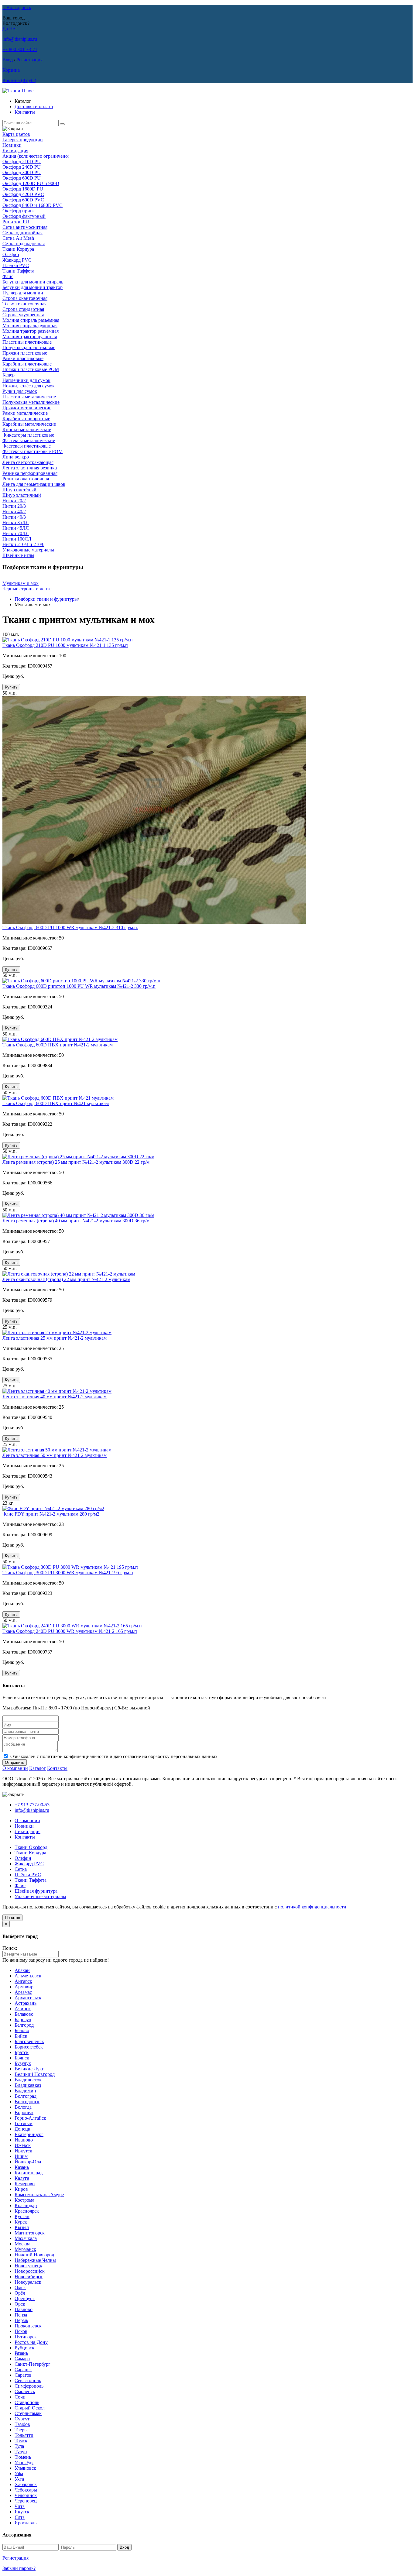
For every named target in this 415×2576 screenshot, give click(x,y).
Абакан (22, 1970)
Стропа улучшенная (23, 315)
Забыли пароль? (19, 2568)
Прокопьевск (28, 2326)
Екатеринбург (29, 2134)
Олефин (11, 254)
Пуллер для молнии (23, 293)
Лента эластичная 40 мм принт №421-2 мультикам (55, 1397)
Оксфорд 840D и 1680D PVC (33, 205)
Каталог (38, 1768)
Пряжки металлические (27, 408)
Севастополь (28, 2380)
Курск (21, 2222)
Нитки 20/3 (14, 506)
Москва (22, 2244)
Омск (20, 2287)
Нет (13, 29)
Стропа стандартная (23, 309)
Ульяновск (25, 2468)
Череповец (26, 2501)
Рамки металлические (25, 413)
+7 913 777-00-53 (32, 1805)
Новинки (12, 145)
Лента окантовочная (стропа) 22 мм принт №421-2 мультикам (66, 1279)
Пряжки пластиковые (25, 353)
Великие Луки (30, 2069)
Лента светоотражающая (28, 462)
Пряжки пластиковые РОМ (31, 369)
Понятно (12, 1918)
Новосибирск (29, 2277)
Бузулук (23, 2063)
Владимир (25, 2091)
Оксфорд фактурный (24, 216)
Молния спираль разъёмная (31, 320)
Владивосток (28, 2080)
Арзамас (23, 1992)
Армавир (24, 1987)
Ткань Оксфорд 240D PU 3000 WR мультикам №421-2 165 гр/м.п (70, 1631)
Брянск (22, 2058)
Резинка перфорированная (30, 473)
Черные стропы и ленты (27, 589)
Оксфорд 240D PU (22, 167)
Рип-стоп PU (16, 222)
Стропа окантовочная (25, 298)
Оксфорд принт (19, 211)
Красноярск (27, 2211)
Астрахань (26, 2003)
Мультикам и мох (21, 583)
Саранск (23, 2370)
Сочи (20, 2397)
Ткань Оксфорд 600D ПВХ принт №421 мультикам (56, 1103)
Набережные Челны (35, 2260)
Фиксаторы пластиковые (28, 435)
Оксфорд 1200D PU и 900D (31, 183)
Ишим (21, 2156)
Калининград (29, 2173)
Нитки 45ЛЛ (16, 528)
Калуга (22, 2178)
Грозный (24, 2123)
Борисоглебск (29, 2047)
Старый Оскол (30, 2408)
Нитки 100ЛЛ (17, 539)
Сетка (21, 1869)
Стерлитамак (28, 2413)
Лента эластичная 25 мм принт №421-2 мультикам (55, 1338)
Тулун (21, 2452)
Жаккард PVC (17, 260)
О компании (15, 1768)
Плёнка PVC (16, 265)
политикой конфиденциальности (312, 1907)
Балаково (24, 2014)
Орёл (20, 2293)
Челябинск (26, 2495)
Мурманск (25, 2249)
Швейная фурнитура (36, 1891)
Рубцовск (24, 2348)
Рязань (21, 2353)
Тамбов (22, 2424)
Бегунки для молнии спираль (33, 282)
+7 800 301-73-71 (20, 49)
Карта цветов (16, 134)
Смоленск (25, 2391)
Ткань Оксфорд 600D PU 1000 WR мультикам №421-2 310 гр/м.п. (70, 927)
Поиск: (10, 1948)
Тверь (21, 2430)
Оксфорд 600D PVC (23, 200)
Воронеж (24, 2112)
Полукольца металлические (31, 402)
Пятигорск (26, 2337)
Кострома (24, 2200)
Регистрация (29, 60)
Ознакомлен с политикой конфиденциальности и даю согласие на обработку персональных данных (114, 1756)
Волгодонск (27, 2102)
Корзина (11, 70)
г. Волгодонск (17, 7)
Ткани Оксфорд (31, 1847)
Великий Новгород (35, 2074)
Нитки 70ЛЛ (16, 533)
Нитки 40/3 (14, 517)
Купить (11, 687)
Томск (21, 2441)
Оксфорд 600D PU (22, 178)
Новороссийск (30, 2271)
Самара (22, 2359)
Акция (36, 156)
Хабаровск (26, 2484)
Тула (19, 2446)
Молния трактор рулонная (30, 337)
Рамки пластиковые (23, 358)
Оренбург (25, 2298)
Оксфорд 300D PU (22, 172)
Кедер (9, 375)
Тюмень (23, 2457)
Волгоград (26, 2096)
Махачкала (26, 2238)
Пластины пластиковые (27, 342)
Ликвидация (15, 151)
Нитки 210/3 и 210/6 (23, 544)
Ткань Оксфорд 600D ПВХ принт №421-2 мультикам (58, 1045)
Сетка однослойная (22, 233)
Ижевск (23, 2145)
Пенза (21, 2315)
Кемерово (25, 2184)
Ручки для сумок (20, 391)
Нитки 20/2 (14, 501)
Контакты (25, 112)
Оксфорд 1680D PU (23, 189)
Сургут (22, 2419)
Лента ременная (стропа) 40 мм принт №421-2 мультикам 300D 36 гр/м (76, 1221)
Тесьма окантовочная (24, 304)
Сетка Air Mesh (18, 238)
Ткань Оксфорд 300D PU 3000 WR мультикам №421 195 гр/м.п (68, 1573)
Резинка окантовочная (26, 479)
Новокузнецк (28, 2266)
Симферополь (29, 2386)
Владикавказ (28, 2085)
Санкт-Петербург (33, 2364)
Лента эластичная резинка (30, 468)
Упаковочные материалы (28, 550)
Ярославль (26, 2523)
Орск (20, 2304)
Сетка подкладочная (24, 244)
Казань (22, 2167)
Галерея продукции (23, 140)
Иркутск (23, 2151)
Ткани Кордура (18, 249)
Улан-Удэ (24, 2463)
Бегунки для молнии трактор (33, 287)
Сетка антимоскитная (25, 227)
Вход (8, 60)
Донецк (22, 2129)
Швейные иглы (18, 555)
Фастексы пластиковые (27, 446)
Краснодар (26, 2205)
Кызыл (22, 2227)
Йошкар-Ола (28, 2162)
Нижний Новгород (34, 2255)
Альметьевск (28, 1976)
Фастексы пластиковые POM (33, 451)
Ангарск (23, 1981)
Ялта (20, 2517)
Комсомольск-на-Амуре (39, 2195)
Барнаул (23, 2020)
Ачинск (23, 2009)
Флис (8, 276)
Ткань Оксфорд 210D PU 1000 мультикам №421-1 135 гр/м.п (65, 645)
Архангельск (28, 1998)
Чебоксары (26, 2490)
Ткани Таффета (18, 271)
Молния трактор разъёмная (31, 331)
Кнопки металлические (27, 429)
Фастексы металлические (29, 440)
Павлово (24, 2309)
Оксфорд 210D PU (22, 161)
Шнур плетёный (19, 490)
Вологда (23, 2107)
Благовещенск (29, 2041)
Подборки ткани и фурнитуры (46, 599)
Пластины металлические (29, 397)
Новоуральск (28, 2282)
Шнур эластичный (22, 495)
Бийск (21, 2036)
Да (5, 29)
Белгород (24, 2025)
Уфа (19, 2473)
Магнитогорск (30, 2233)
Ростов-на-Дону (31, 2342)
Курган (22, 2216)
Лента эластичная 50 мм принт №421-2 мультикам (55, 1455)
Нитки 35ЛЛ (16, 522)
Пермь (21, 2320)
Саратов (23, 2375)
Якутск (22, 2512)
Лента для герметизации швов (34, 484)
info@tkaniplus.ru (20, 39)
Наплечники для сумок (26, 380)
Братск (22, 2052)
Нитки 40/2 (14, 512)
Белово (22, 2030)
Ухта (19, 2479)
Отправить (15, 1762)
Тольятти (24, 2435)
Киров (21, 2189)
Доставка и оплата (34, 106)
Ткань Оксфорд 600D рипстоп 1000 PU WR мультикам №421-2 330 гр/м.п (79, 986)
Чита (20, 2506)
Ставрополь (27, 2402)
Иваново (24, 2140)
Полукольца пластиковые (29, 347)
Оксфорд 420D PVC (23, 194)
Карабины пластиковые (27, 364)
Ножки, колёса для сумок (29, 386)
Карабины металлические (29, 424)
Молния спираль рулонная (30, 326)
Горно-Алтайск (30, 2118)
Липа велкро (16, 457)
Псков (21, 2331)
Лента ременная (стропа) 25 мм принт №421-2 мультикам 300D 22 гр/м (76, 1162)
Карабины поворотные (26, 419)
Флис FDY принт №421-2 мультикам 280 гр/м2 (51, 1514)
